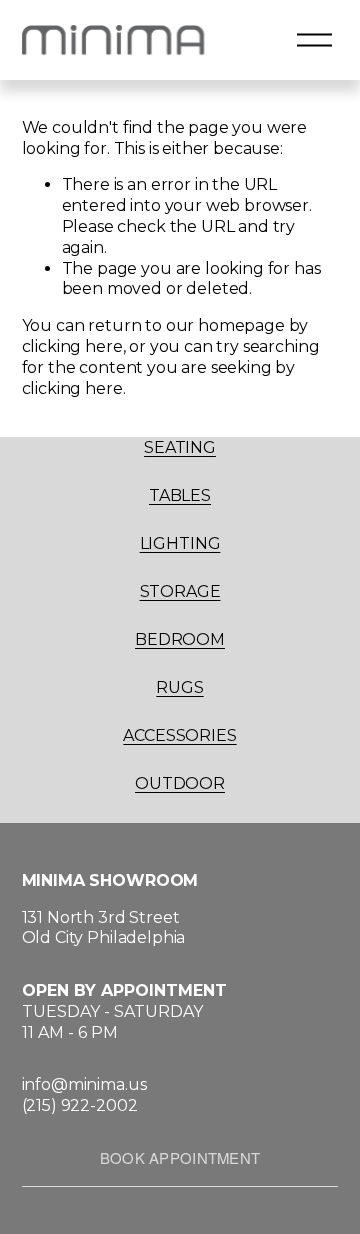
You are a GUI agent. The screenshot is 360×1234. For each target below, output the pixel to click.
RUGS (179, 687)
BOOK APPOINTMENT (180, 1157)
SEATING (180, 447)
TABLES (180, 495)
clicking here (72, 346)
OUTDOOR (180, 783)
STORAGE (180, 591)
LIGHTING (180, 543)
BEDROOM (180, 639)
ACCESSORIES (179, 735)
